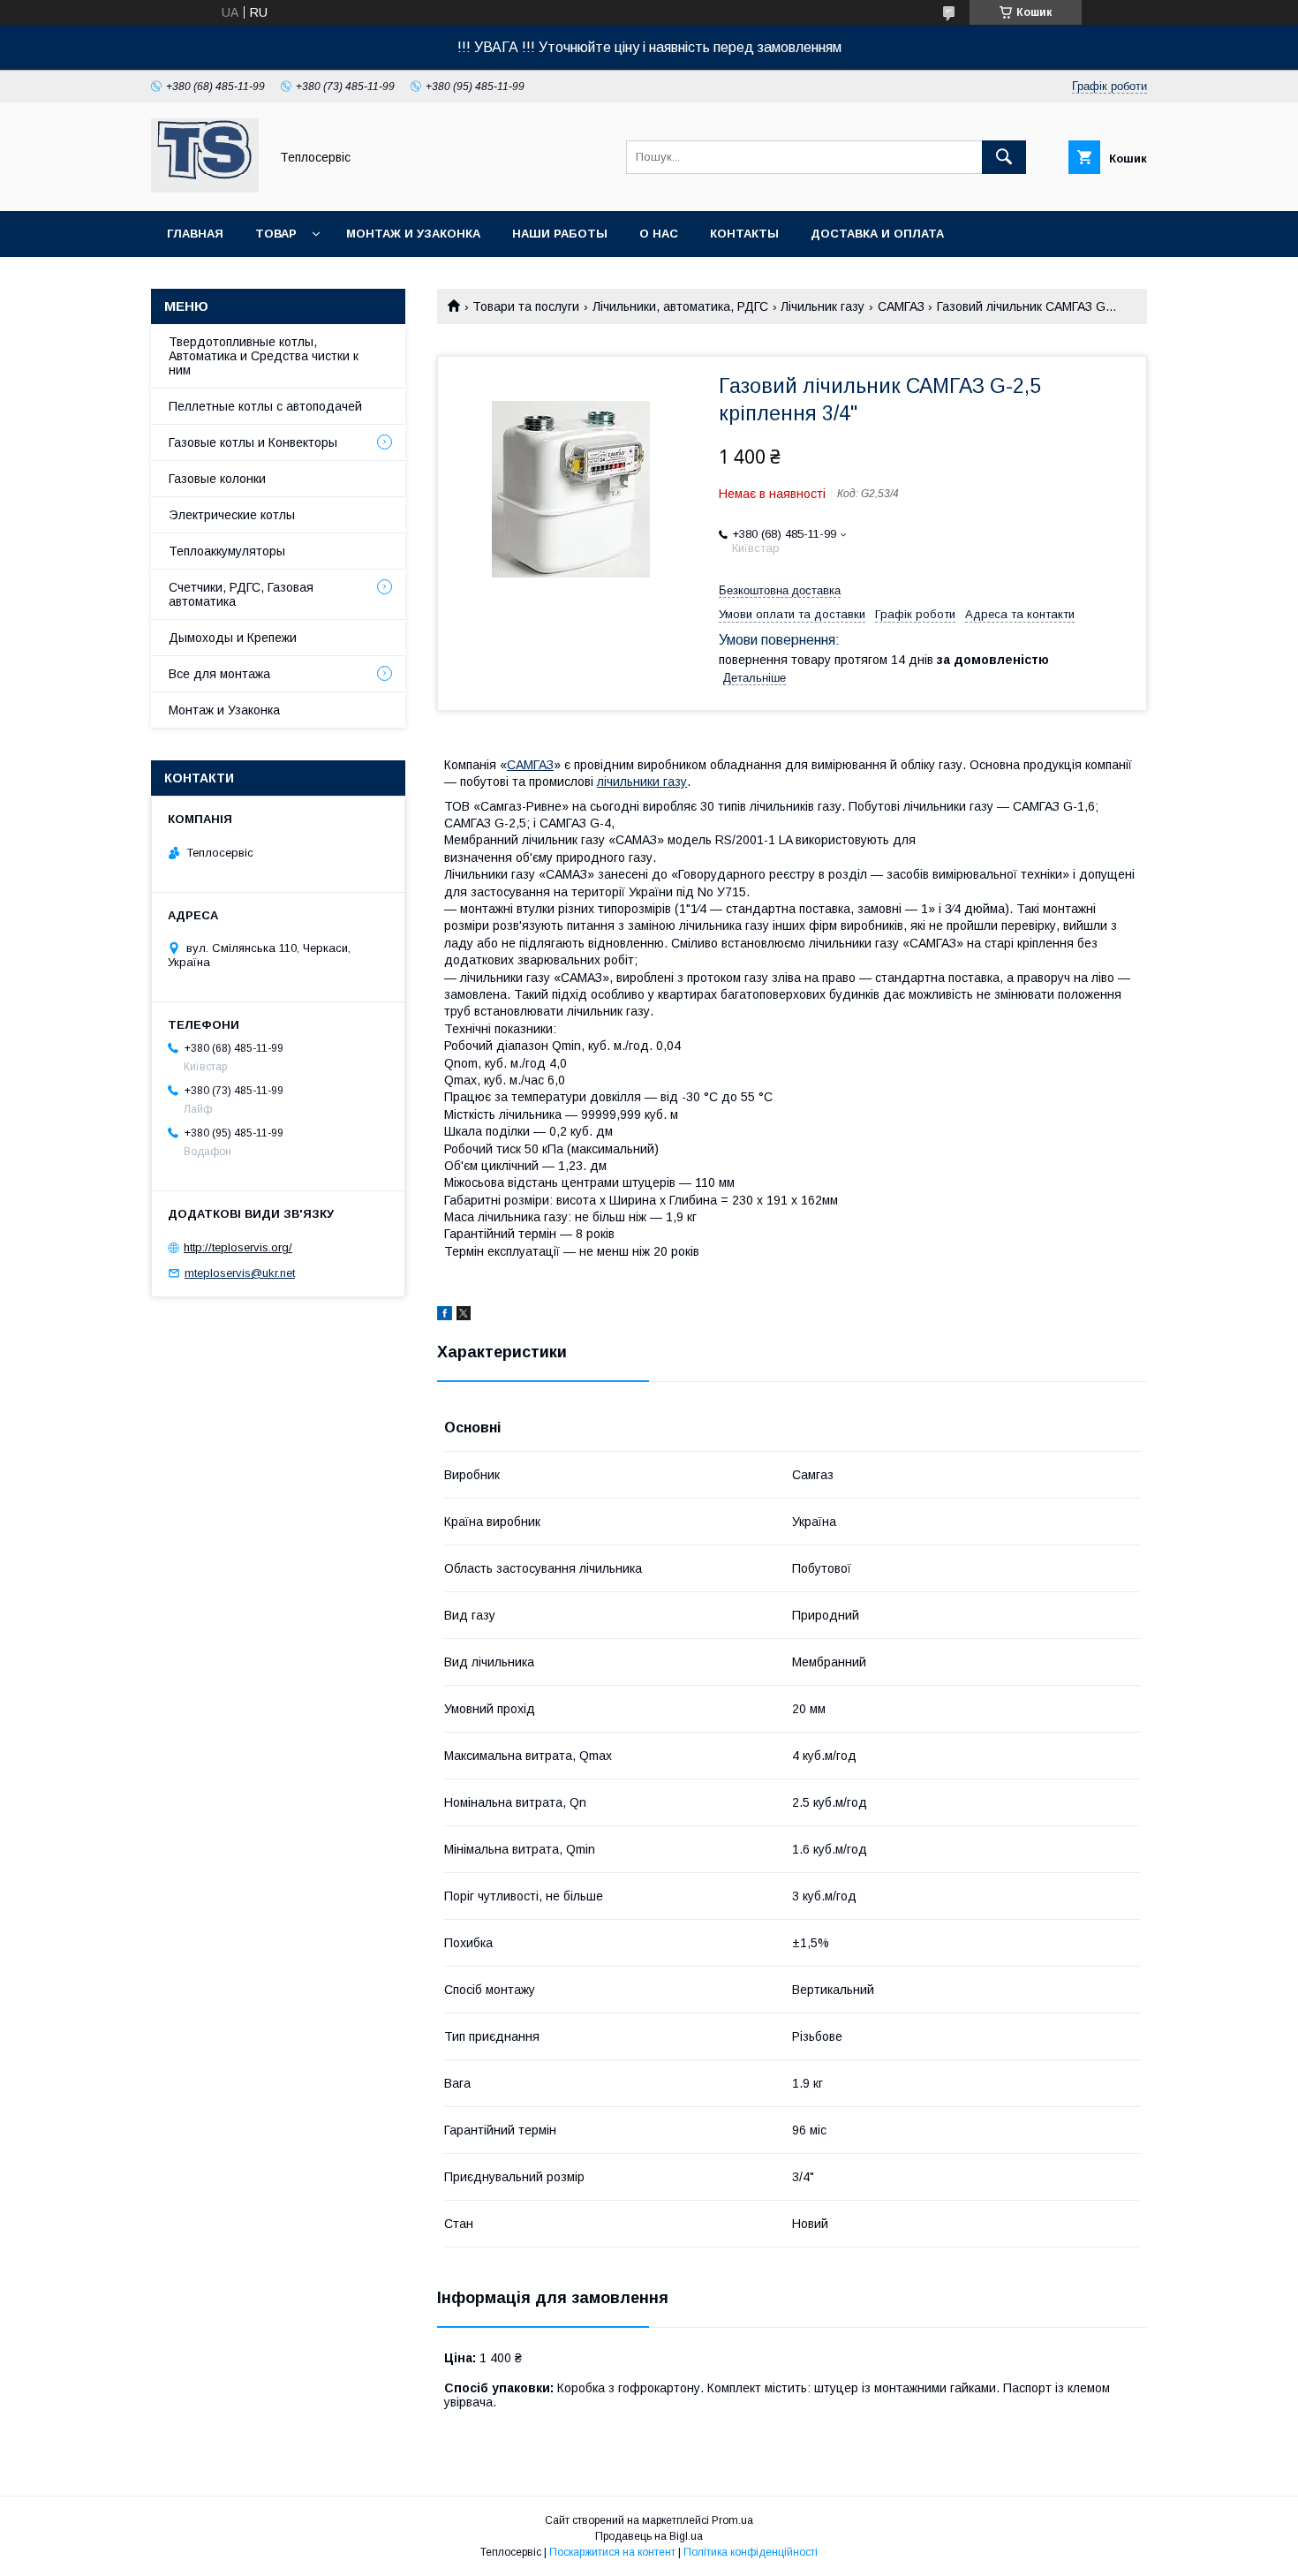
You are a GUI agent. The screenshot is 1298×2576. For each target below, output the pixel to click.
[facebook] (445, 1316)
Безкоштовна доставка (780, 590)
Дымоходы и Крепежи (233, 638)
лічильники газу (642, 782)
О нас (659, 234)
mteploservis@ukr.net (240, 1273)
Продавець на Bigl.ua (649, 2536)
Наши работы (560, 234)
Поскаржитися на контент (612, 2552)
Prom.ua (732, 2520)
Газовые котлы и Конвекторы (253, 442)
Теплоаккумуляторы (227, 551)
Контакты (744, 234)
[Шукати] (1004, 157)
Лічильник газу (823, 306)
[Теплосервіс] (205, 188)
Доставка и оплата (877, 234)
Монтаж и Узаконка (224, 710)
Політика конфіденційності (751, 2552)
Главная (195, 234)
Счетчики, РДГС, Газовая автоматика (241, 594)
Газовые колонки (217, 479)
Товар (276, 234)
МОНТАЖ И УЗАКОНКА (413, 234)
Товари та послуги (526, 306)
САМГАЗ (901, 306)
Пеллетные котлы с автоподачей (265, 406)
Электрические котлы (232, 515)
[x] (464, 1316)
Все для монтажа (219, 674)
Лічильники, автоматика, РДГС (680, 306)
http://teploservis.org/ (238, 1247)
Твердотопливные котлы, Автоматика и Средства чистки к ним (264, 356)
